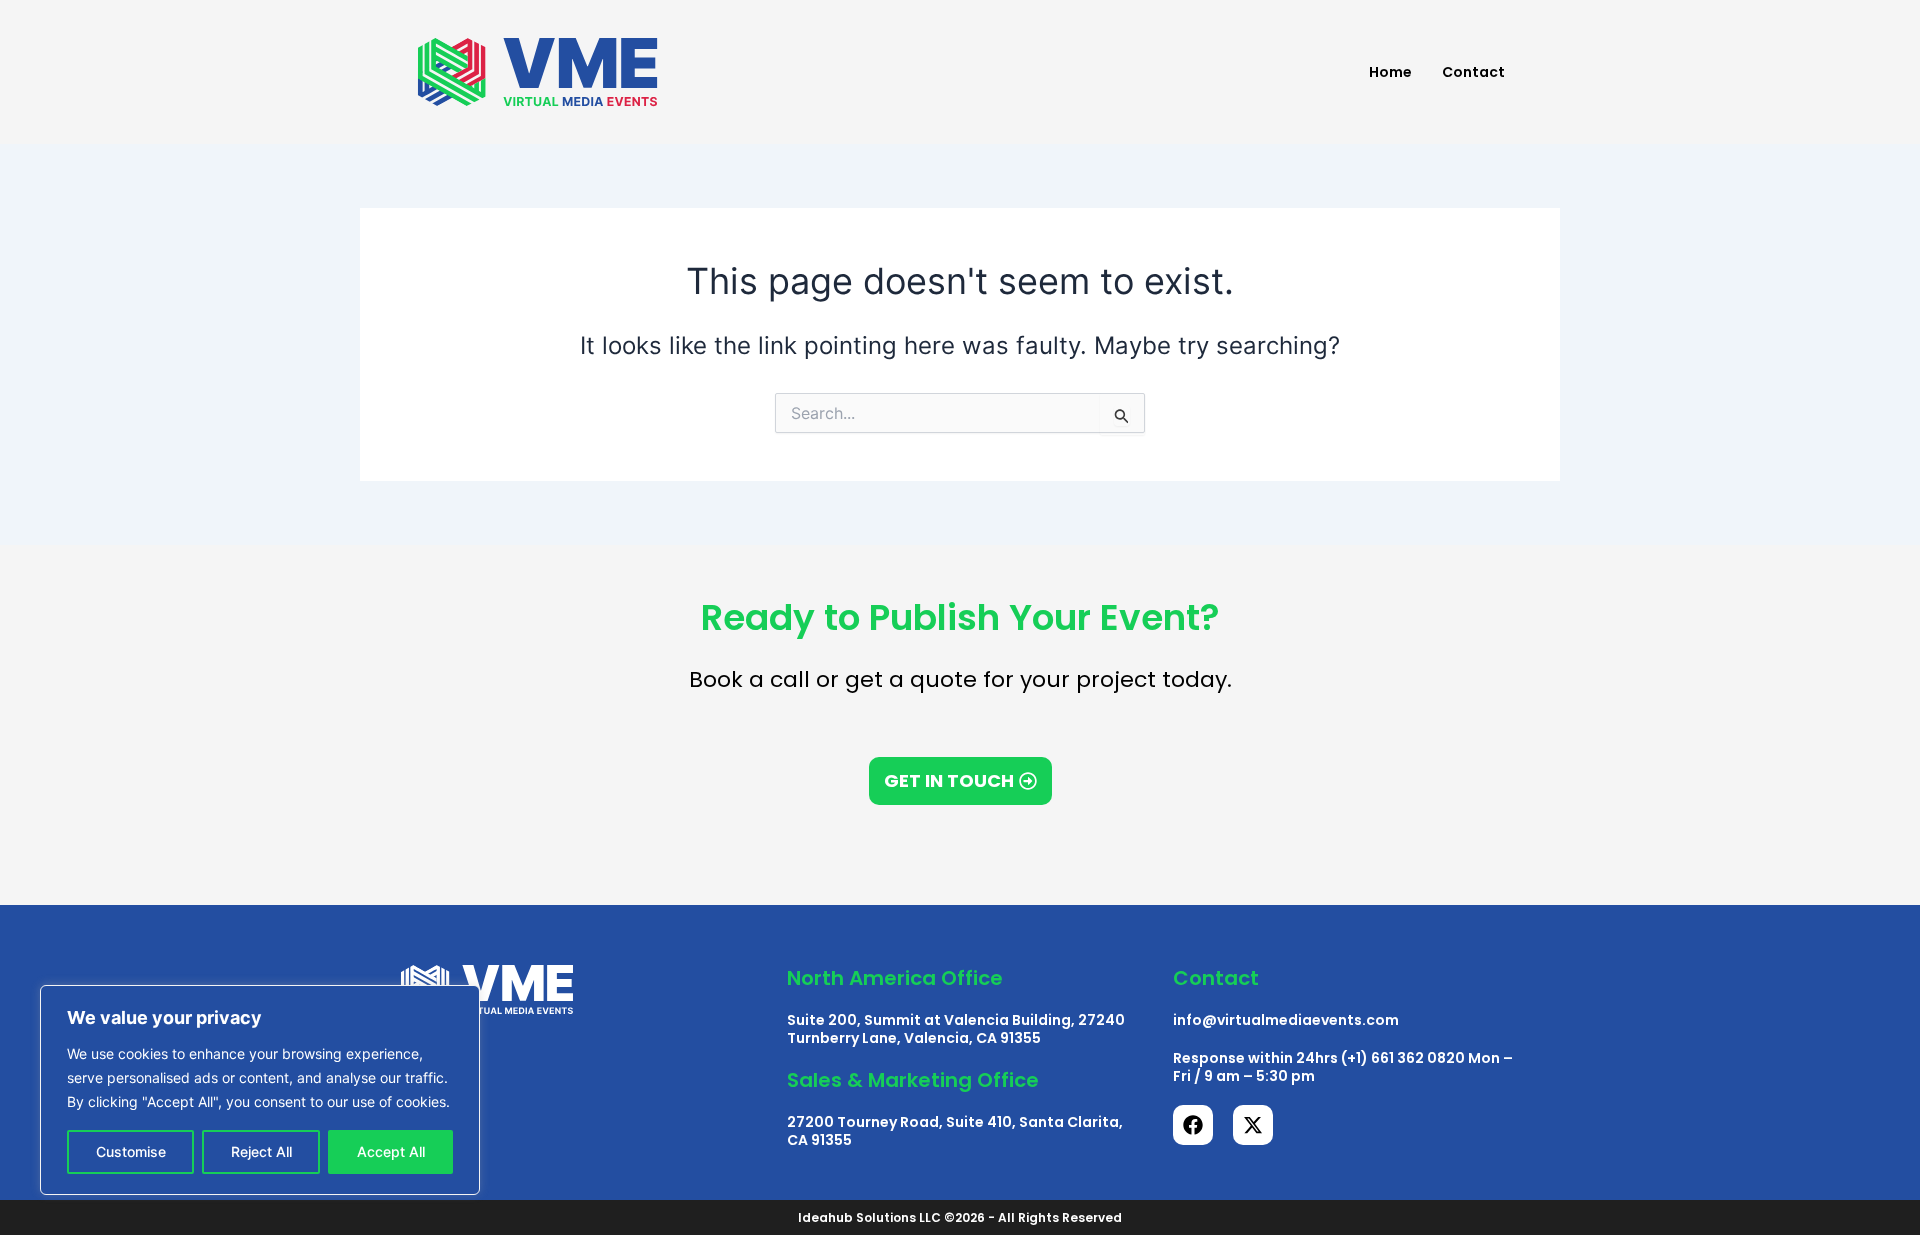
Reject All (261, 1151)
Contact (1473, 72)
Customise (131, 1151)
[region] (260, 1090)
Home (1390, 72)
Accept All (391, 1151)
